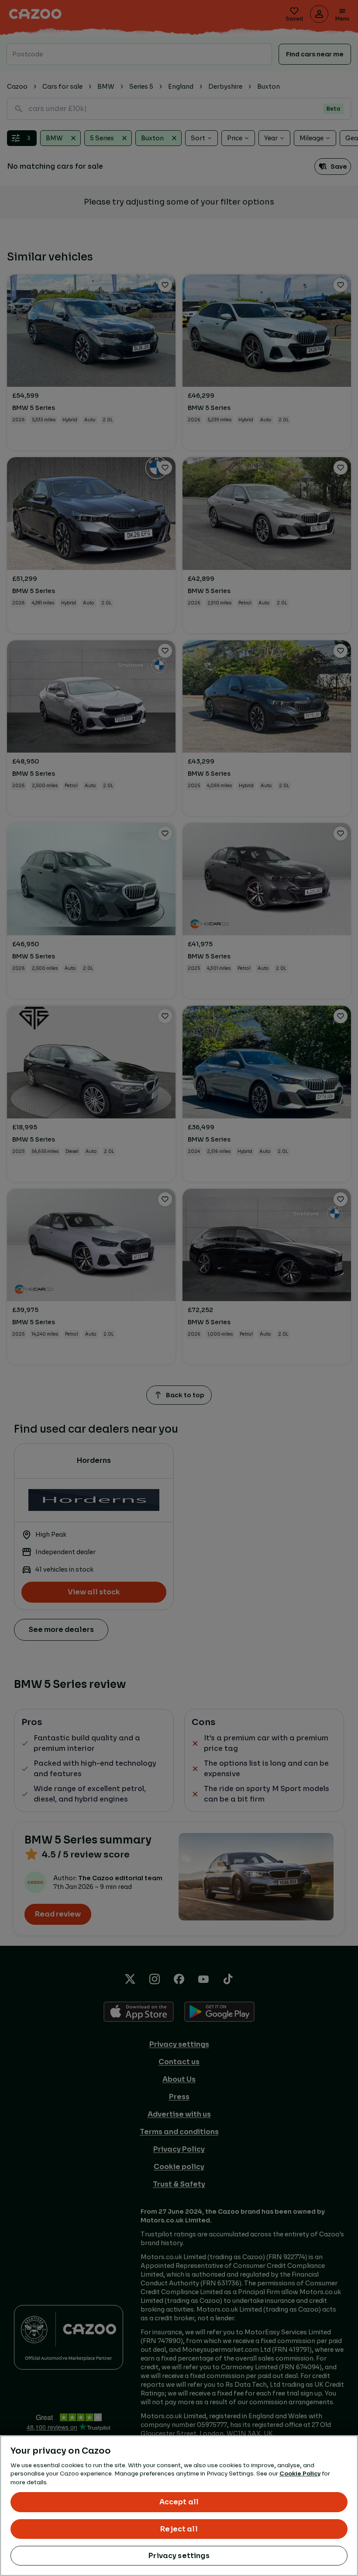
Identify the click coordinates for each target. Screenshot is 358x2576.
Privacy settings (179, 2556)
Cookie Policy (300, 2474)
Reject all (179, 2529)
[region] (179, 2506)
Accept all (179, 2502)
